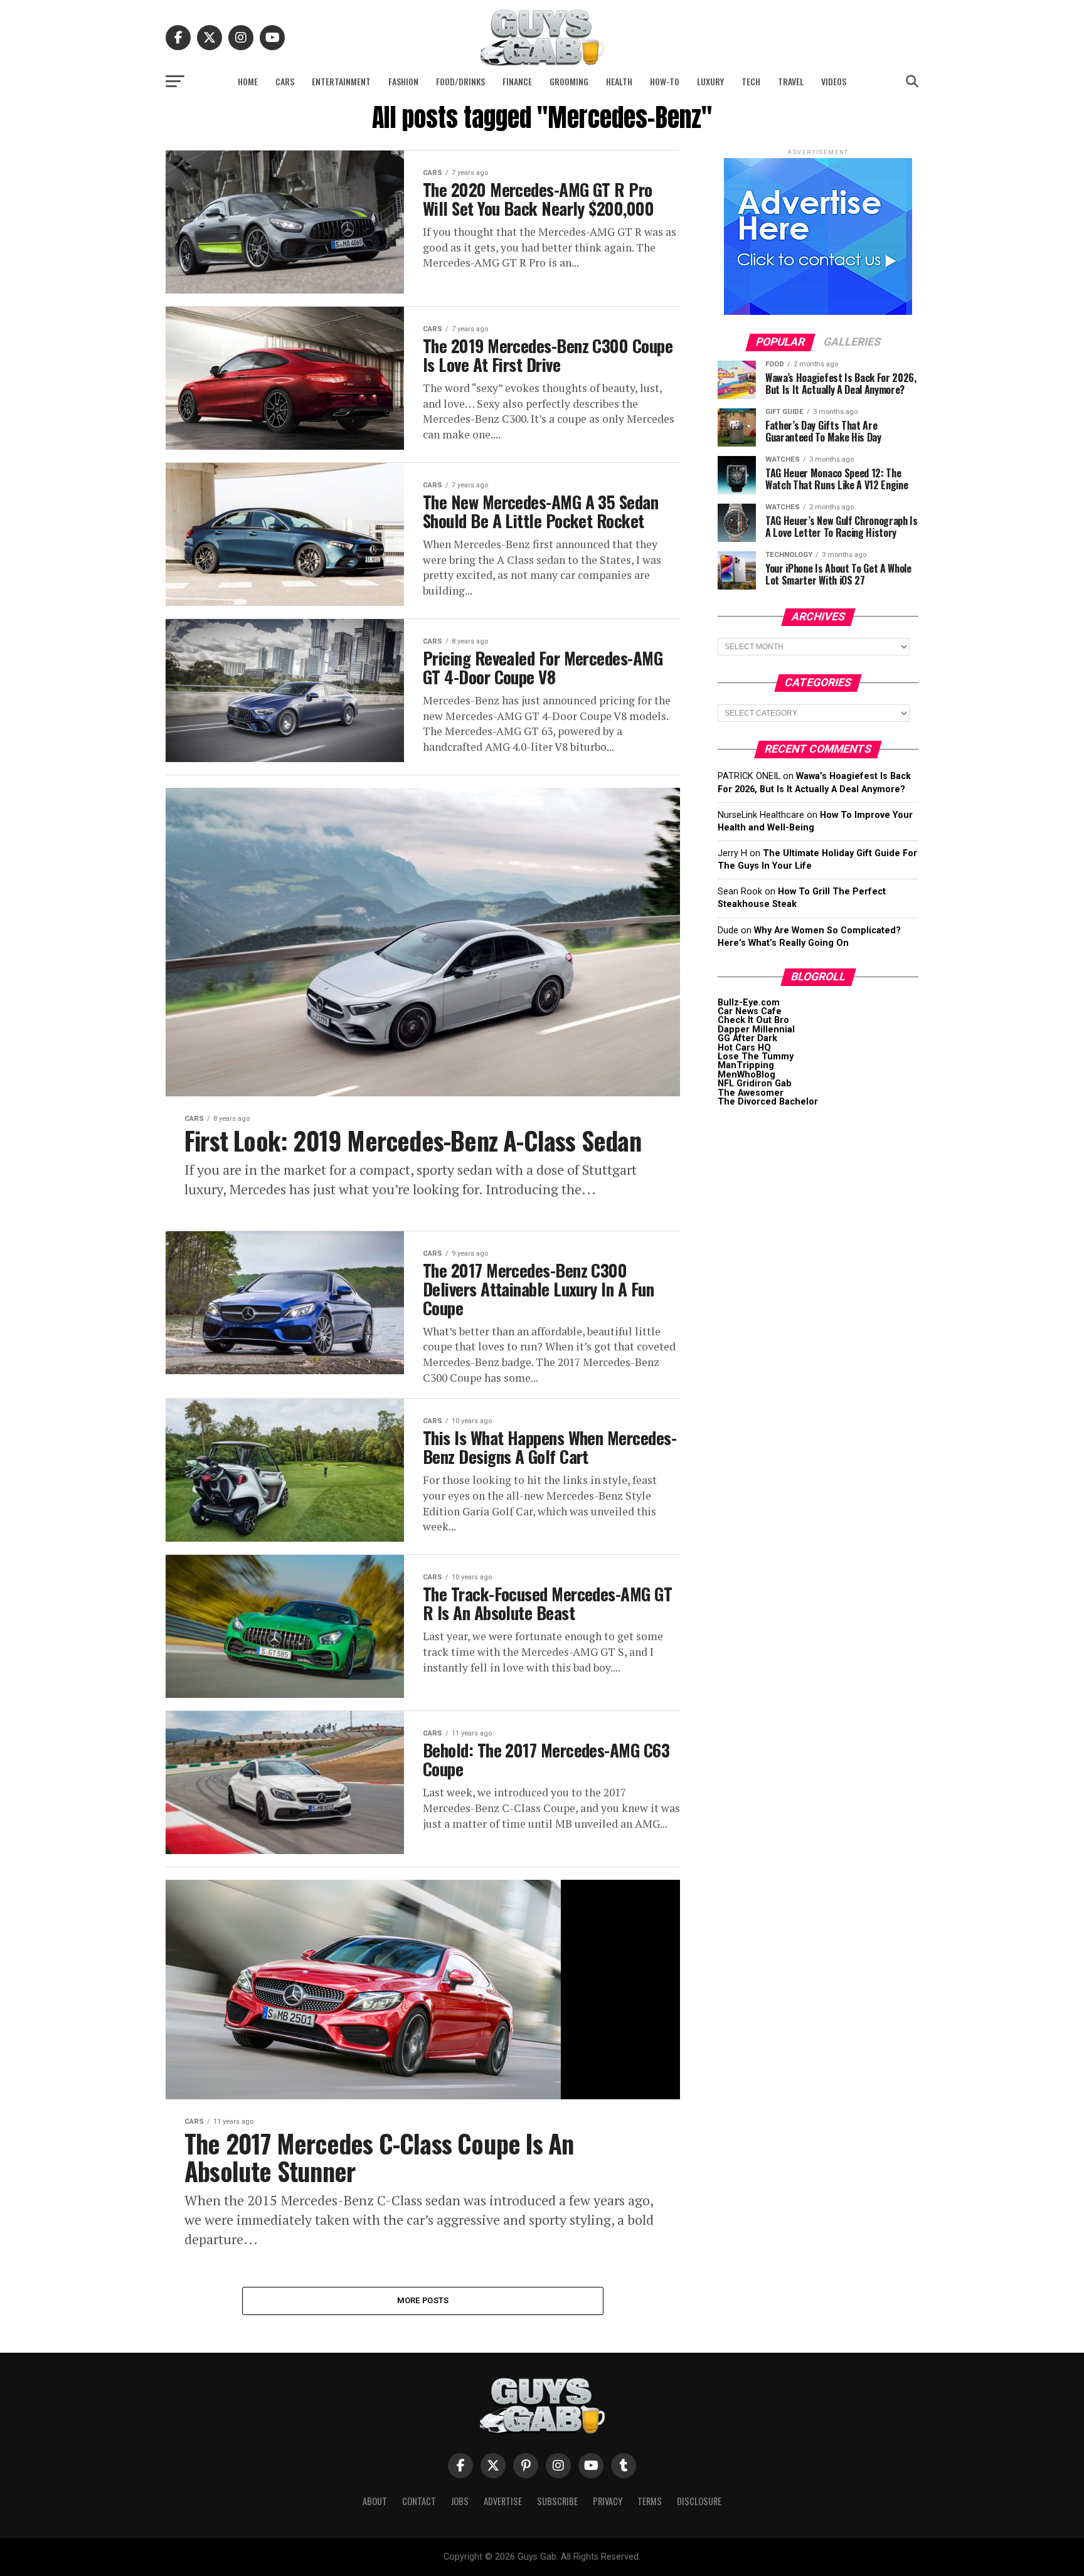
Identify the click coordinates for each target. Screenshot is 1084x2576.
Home (248, 81)
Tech (751, 81)
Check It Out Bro (753, 1020)
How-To (665, 81)
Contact (419, 2501)
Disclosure (699, 2501)
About (375, 2501)
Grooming (569, 81)
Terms (650, 2501)
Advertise (503, 2501)
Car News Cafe (750, 1011)
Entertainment (341, 81)
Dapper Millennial (756, 1030)
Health (619, 81)
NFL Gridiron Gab (755, 1084)
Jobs (460, 2501)
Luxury (710, 81)
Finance (517, 81)
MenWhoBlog (747, 1075)
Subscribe (557, 2501)
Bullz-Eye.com (749, 1003)
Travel (791, 81)
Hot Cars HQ (744, 1048)
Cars (285, 81)
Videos (834, 81)
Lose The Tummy (756, 1057)
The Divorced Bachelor (768, 1102)
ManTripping (746, 1065)
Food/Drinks (460, 81)
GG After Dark (747, 1038)
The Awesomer (751, 1093)
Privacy (608, 2501)
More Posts (423, 2300)
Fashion (403, 81)
